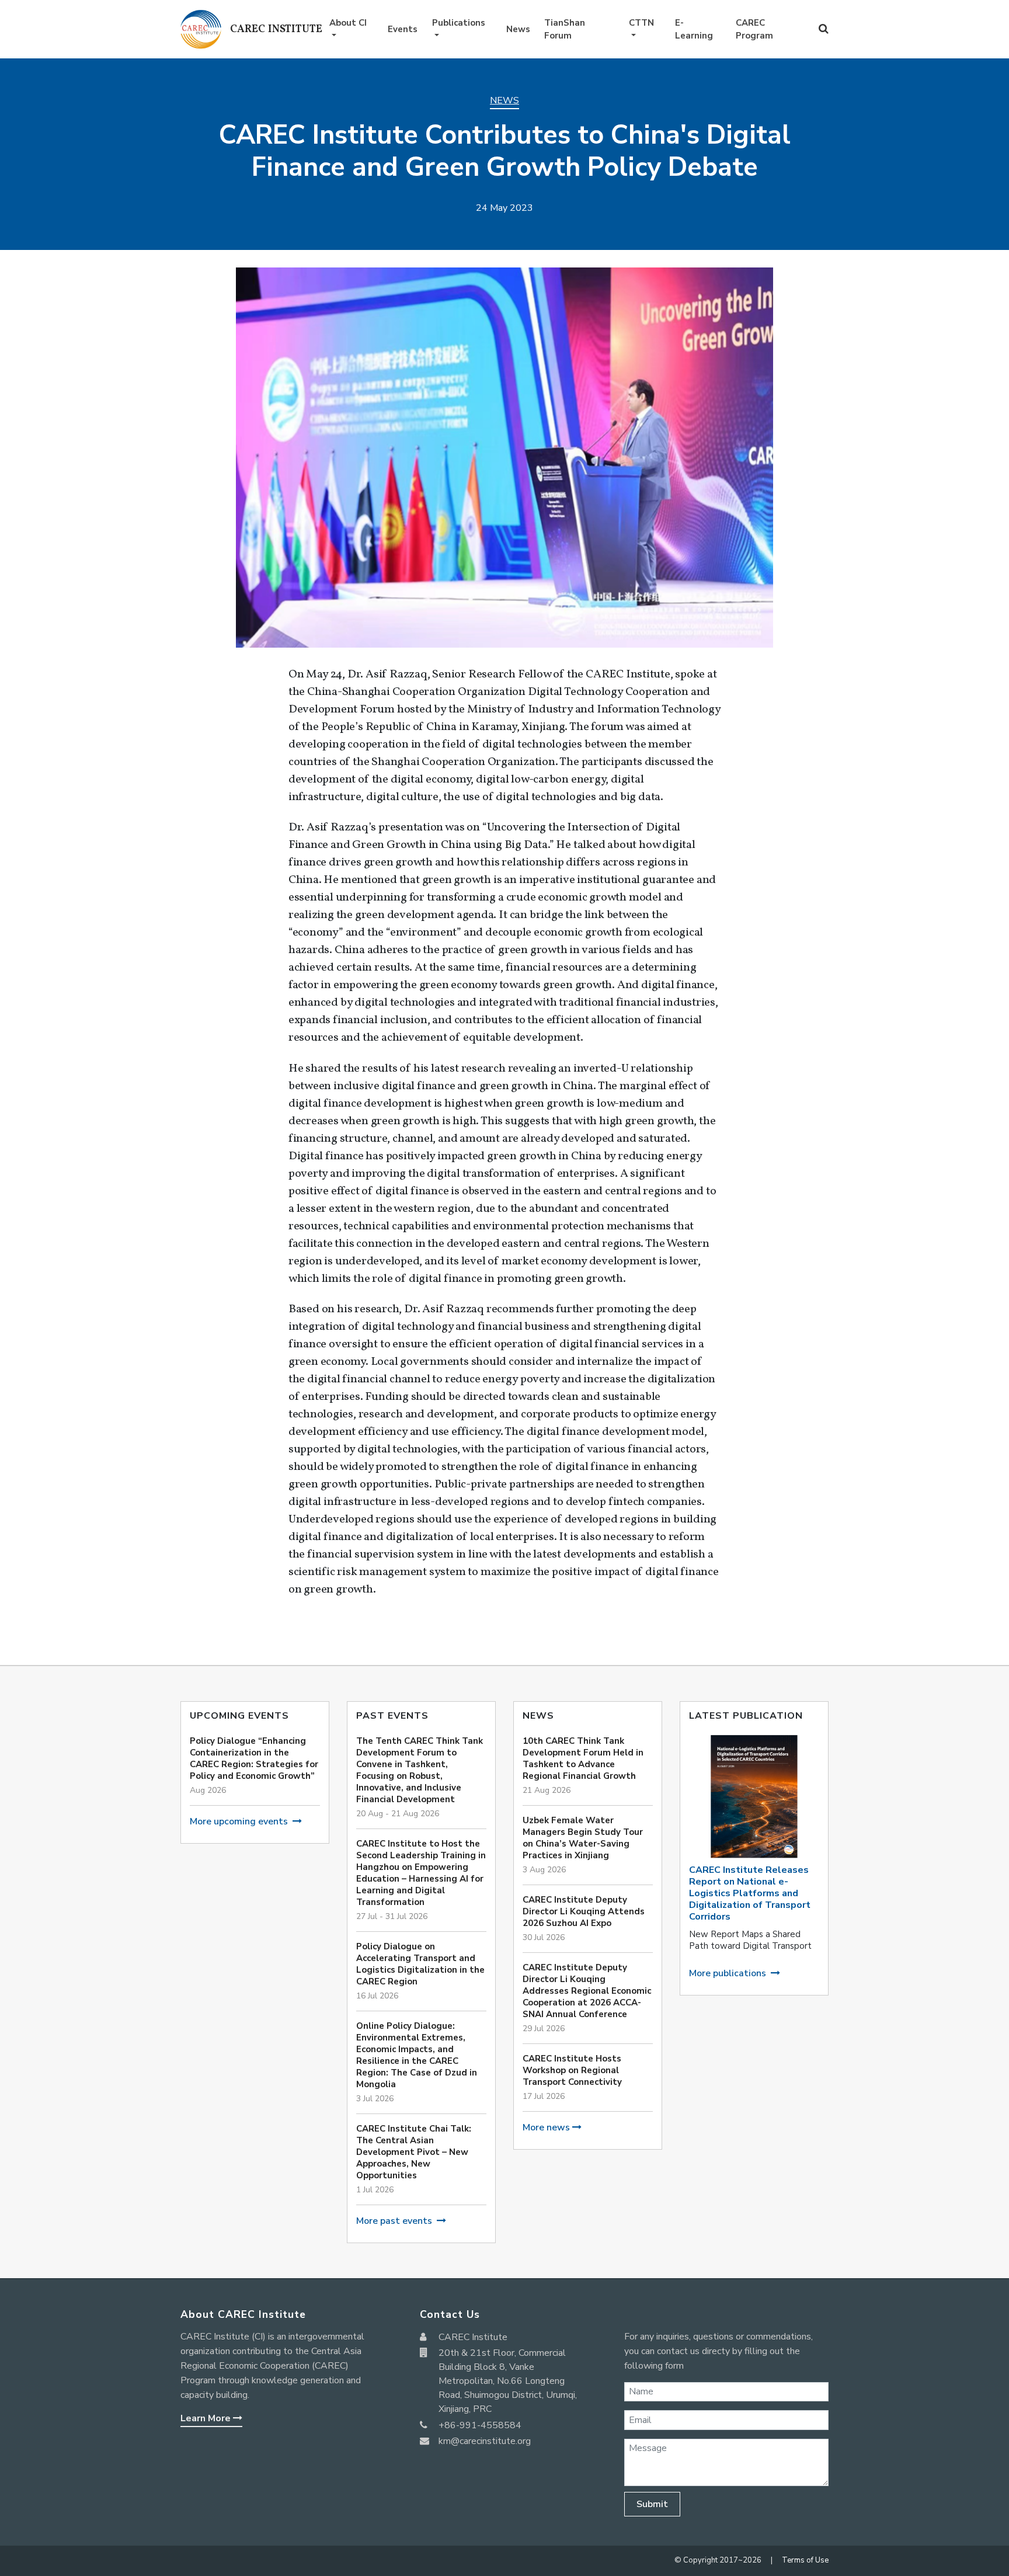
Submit (652, 2504)
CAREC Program (754, 29)
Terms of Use (805, 2560)
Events (403, 29)
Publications (459, 23)
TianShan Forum (565, 29)
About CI (348, 23)
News (518, 29)
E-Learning (694, 29)
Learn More (207, 2418)
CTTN (641, 23)
